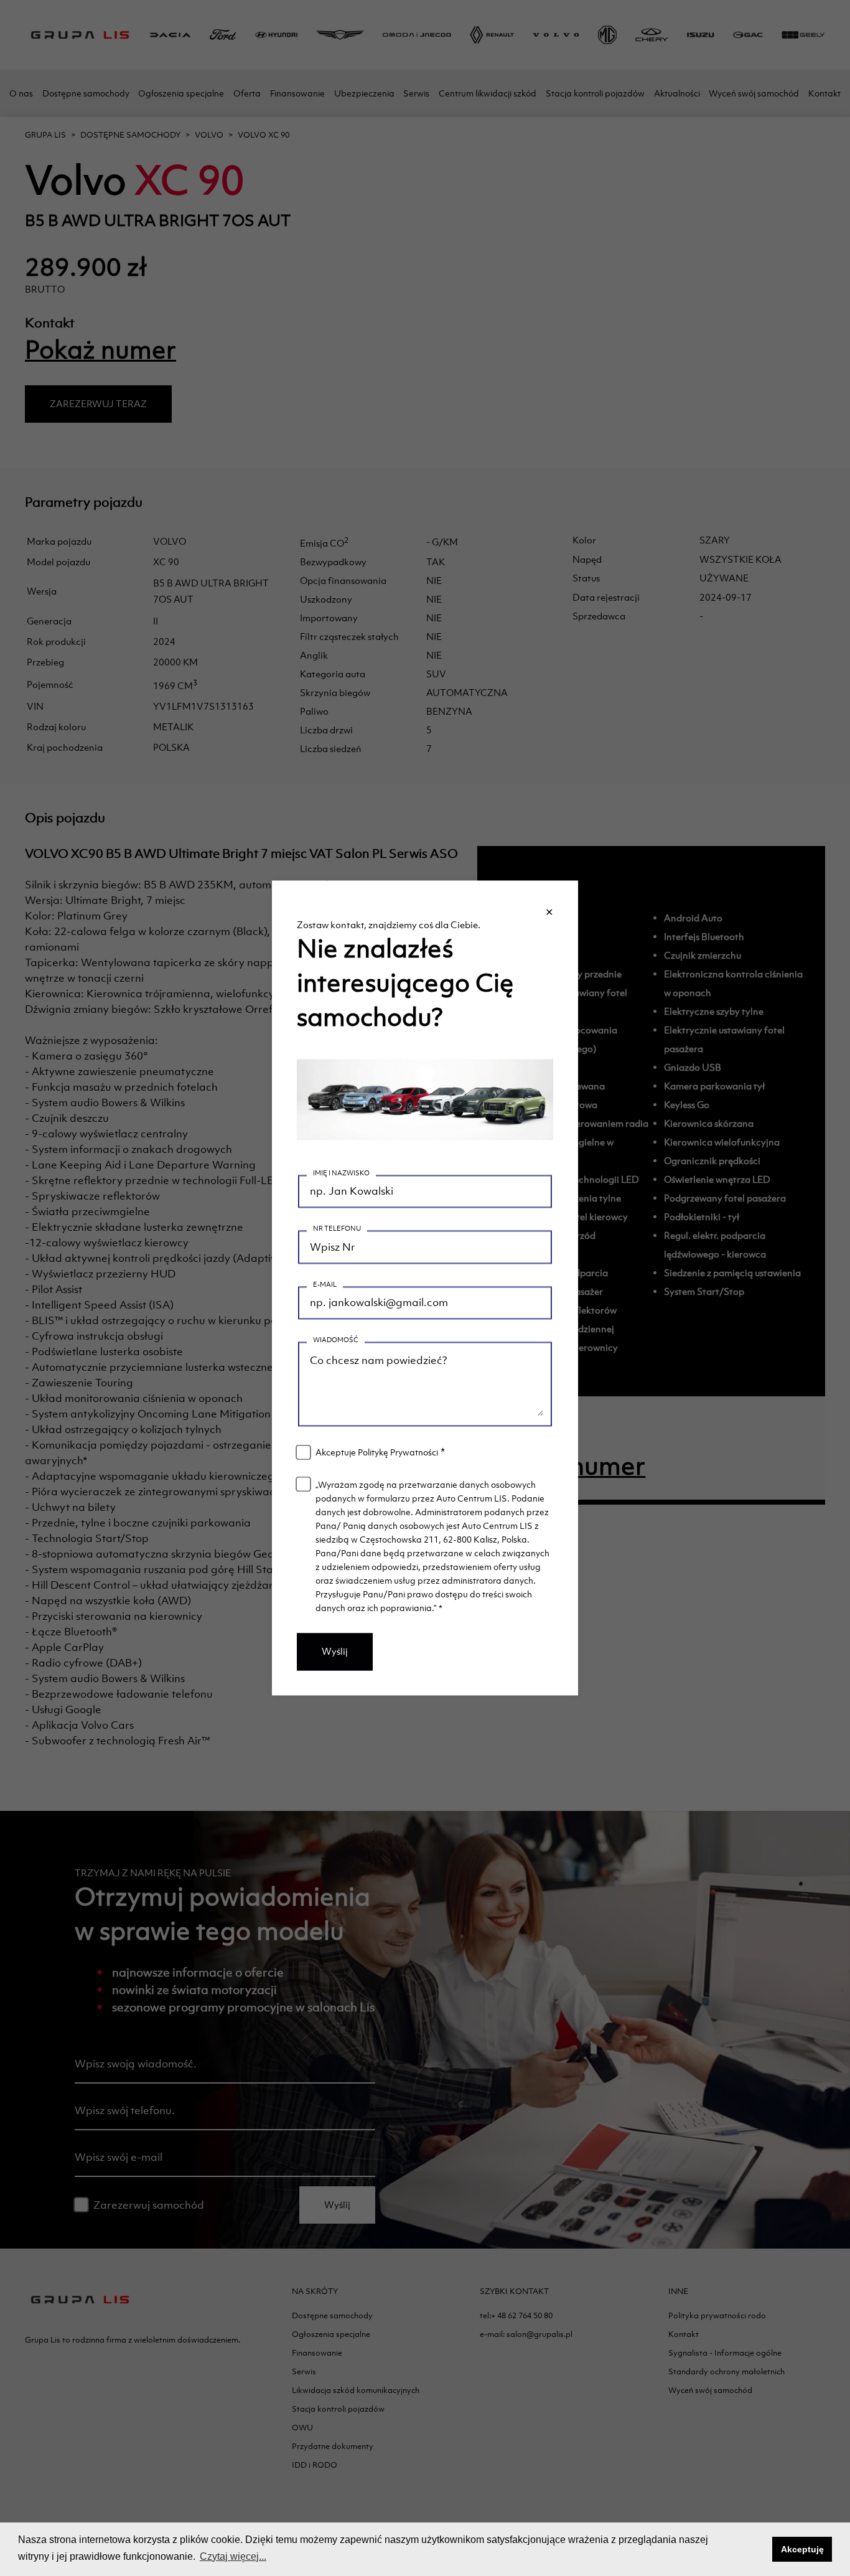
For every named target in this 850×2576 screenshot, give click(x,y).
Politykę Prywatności (398, 1453)
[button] (759, 2549)
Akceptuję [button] (802, 2549)
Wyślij (335, 1652)
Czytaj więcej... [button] (233, 2556)
